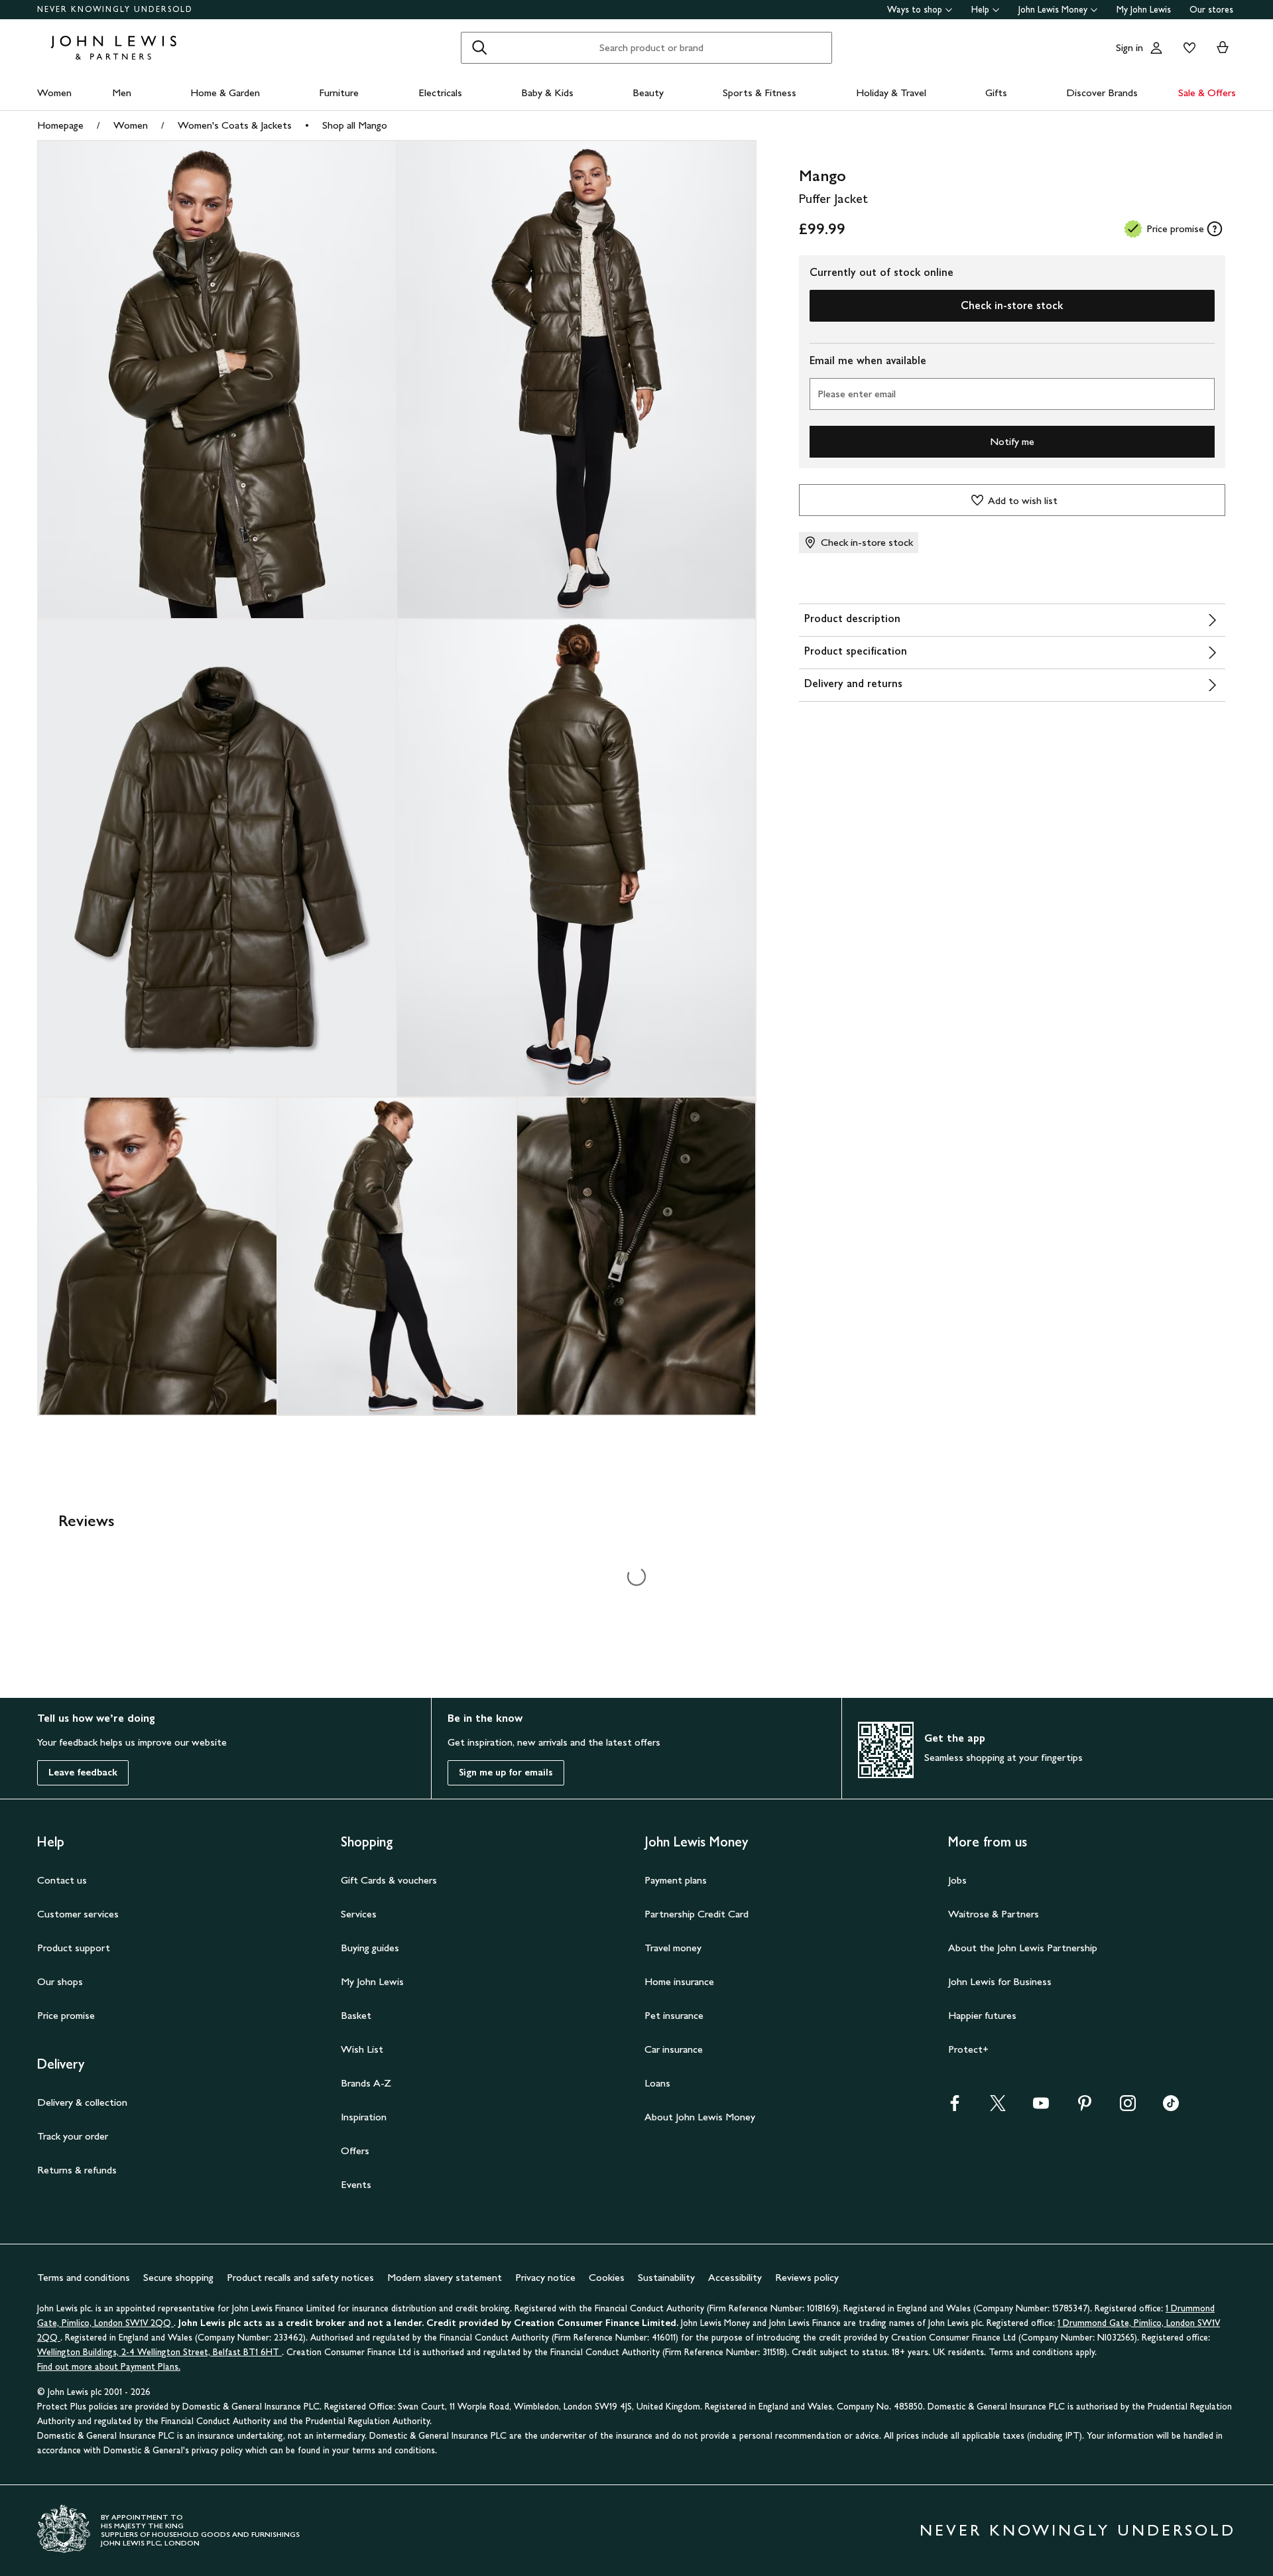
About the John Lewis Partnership (1023, 1948)
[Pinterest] (1085, 2107)
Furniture (339, 93)
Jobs (957, 1880)
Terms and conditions (84, 2277)
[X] (998, 2107)
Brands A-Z (366, 2083)
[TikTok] (1171, 2107)
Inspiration (364, 2117)
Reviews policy (807, 2277)
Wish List (362, 2049)
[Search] (479, 48)
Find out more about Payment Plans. (109, 2367)
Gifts (996, 93)
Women (54, 93)
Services (359, 1914)
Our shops (60, 1981)
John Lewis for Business (1000, 1981)
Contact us (62, 1880)
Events (356, 2184)
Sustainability (666, 2277)
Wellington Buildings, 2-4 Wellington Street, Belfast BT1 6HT (159, 2352)
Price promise (66, 2015)
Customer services (78, 1914)
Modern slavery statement (445, 2277)
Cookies (607, 2277)
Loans (657, 2083)
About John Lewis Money (700, 2117)
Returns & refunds (77, 2170)
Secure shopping (178, 2277)
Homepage (60, 125)
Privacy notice (545, 2277)
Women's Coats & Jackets (235, 125)
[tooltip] (1215, 229)
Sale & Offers (1207, 93)
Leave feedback (83, 1772)
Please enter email (857, 394)
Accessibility (735, 2277)
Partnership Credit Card (697, 1914)
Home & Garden (225, 93)
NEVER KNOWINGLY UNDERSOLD (115, 9)
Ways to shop (915, 10)
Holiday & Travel (891, 93)
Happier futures (982, 2015)
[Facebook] (955, 2107)
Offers (355, 2151)
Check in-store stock (1012, 305)
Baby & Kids (547, 93)
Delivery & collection (82, 2102)
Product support (74, 1948)
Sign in (1129, 47)
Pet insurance (674, 2015)
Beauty (648, 93)
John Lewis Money (1053, 10)
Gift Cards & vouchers (389, 1880)
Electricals (440, 93)
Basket (356, 2015)
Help (980, 10)
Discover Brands (1102, 93)
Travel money (673, 1948)
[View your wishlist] (1187, 48)
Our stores (1211, 10)
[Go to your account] (1156, 48)
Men (122, 93)
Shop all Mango (355, 125)
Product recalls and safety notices (300, 2277)
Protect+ (968, 2049)
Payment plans (676, 1880)
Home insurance (679, 1981)
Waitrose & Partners (994, 1914)
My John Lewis (1144, 10)
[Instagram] (1128, 2107)
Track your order (73, 2136)
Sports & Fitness (759, 93)
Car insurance (674, 2049)
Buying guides (370, 1948)
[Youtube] (1041, 2107)
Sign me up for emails (506, 1772)
